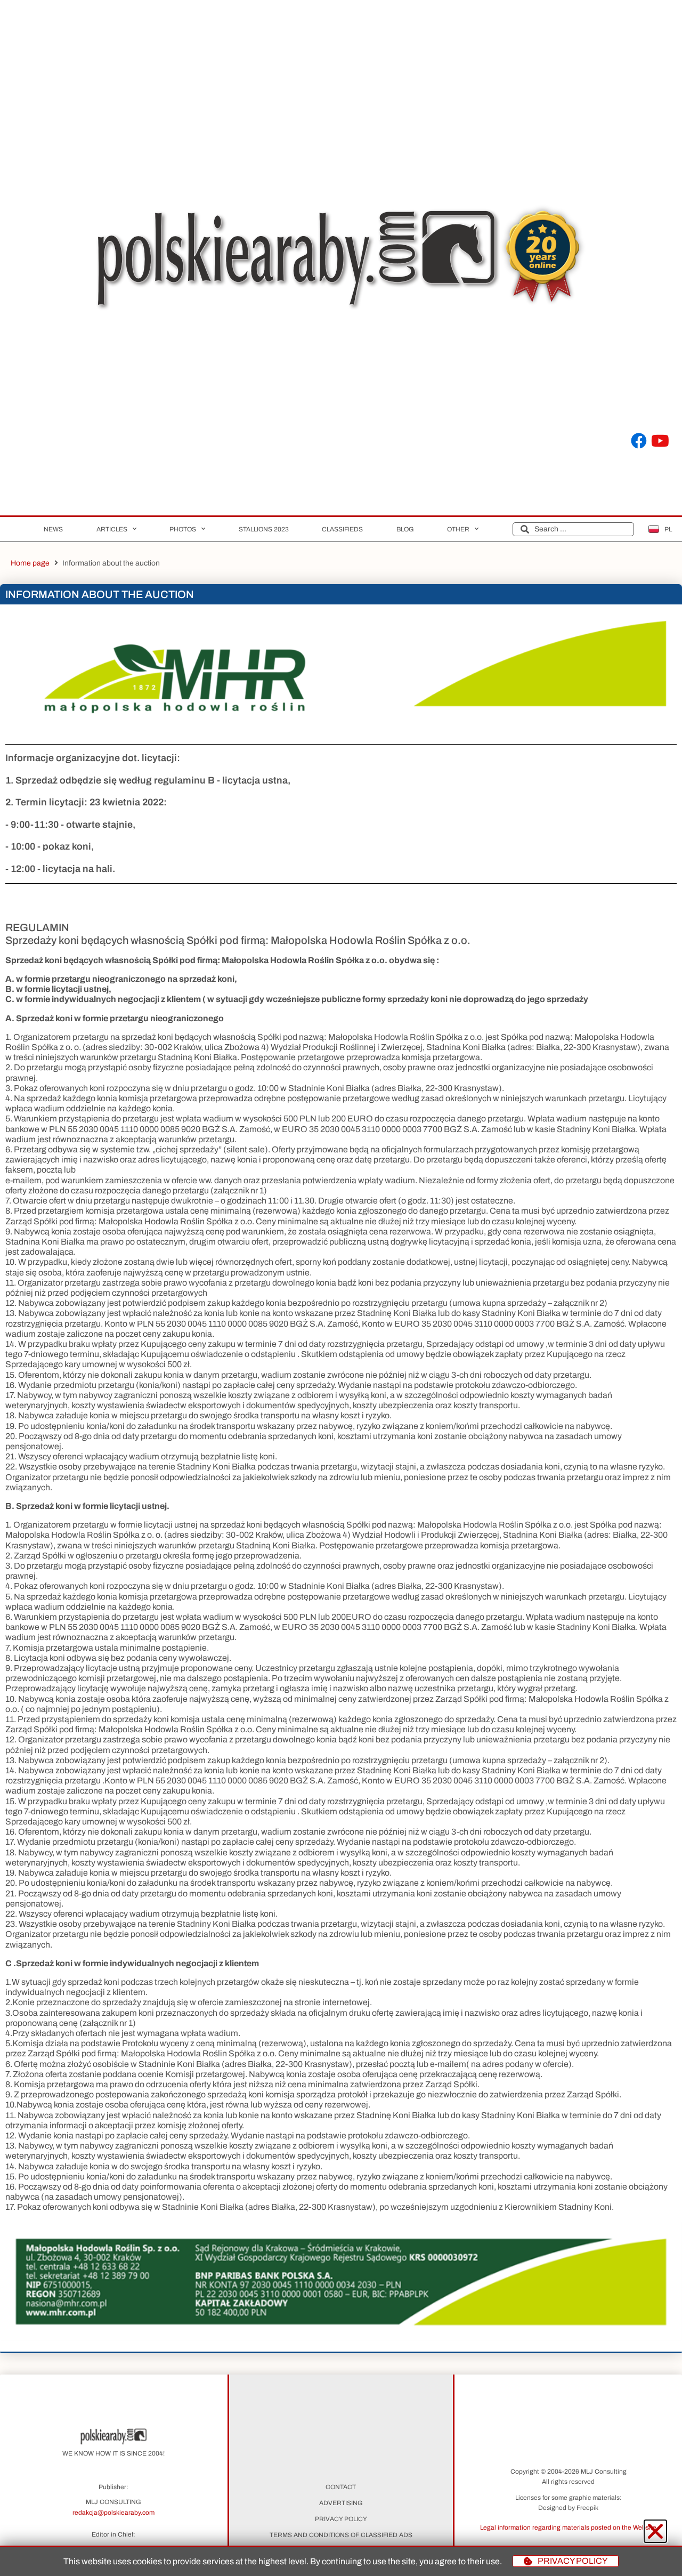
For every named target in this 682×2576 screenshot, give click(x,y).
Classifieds (342, 529)
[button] (568, 2527)
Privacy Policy (341, 2519)
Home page (30, 563)
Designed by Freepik (568, 2508)
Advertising (341, 2503)
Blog (405, 529)
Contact (341, 2487)
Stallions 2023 (264, 529)
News (53, 529)
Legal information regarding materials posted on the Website (568, 2527)
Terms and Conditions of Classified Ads (341, 2535)
